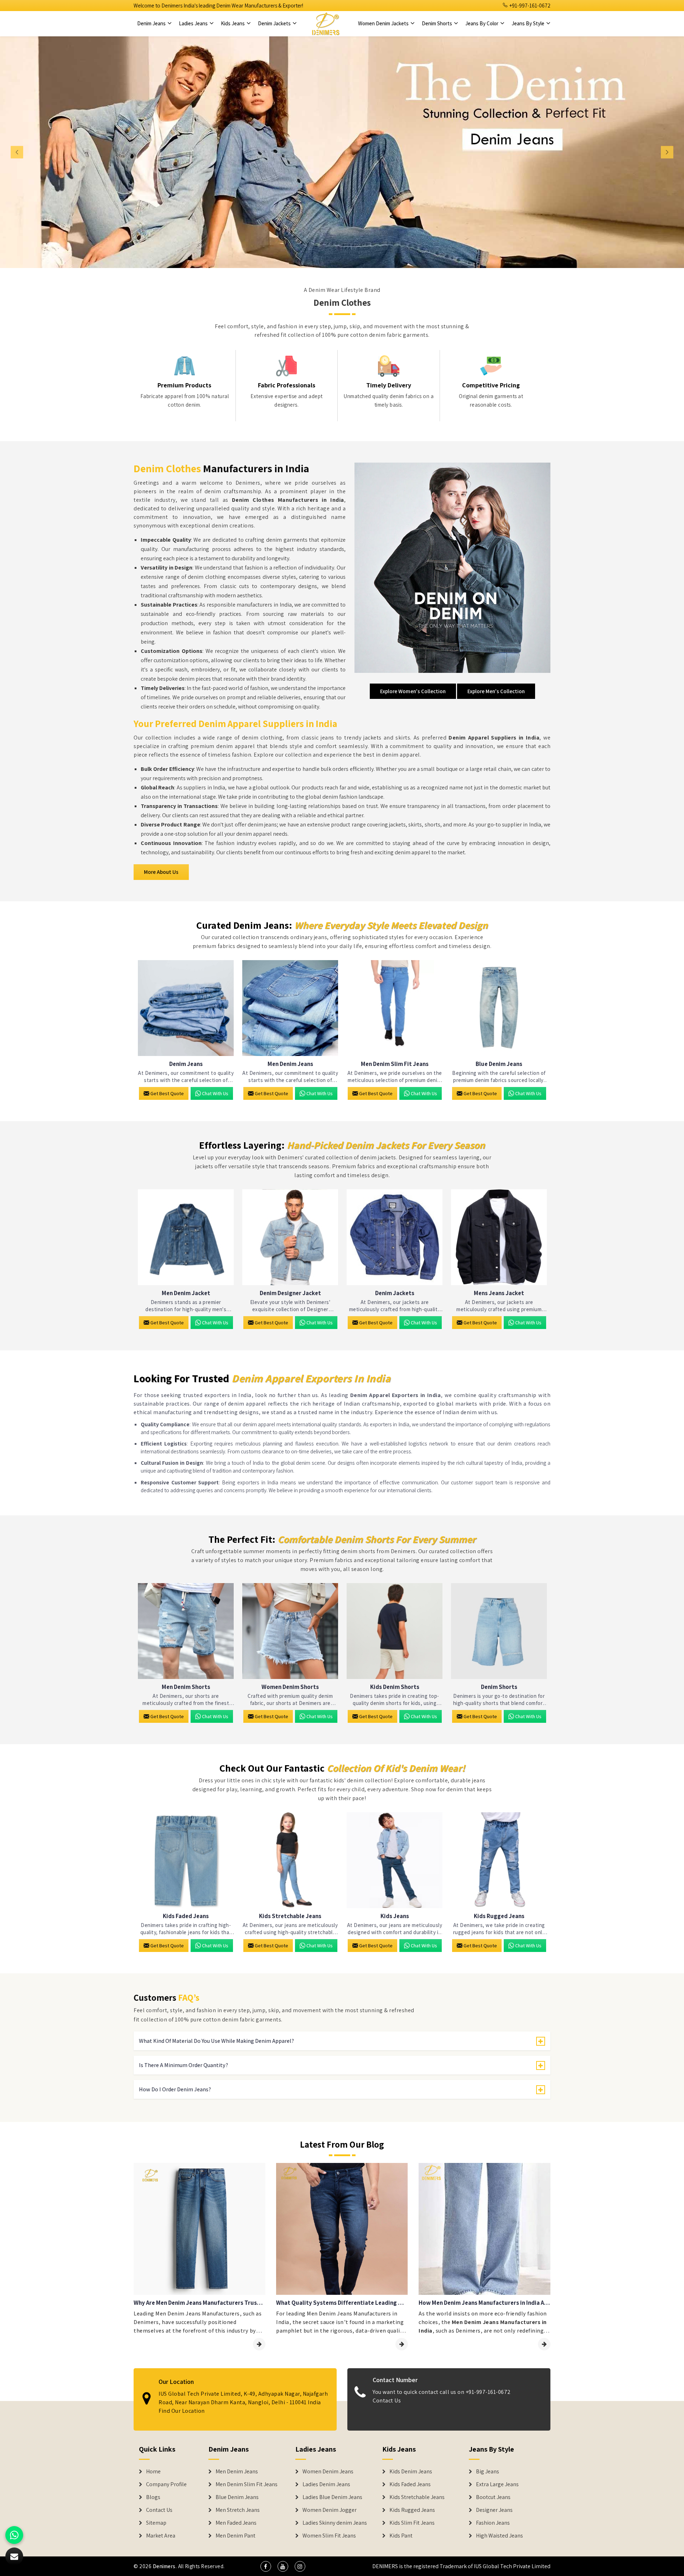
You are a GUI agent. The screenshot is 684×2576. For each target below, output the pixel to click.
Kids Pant (401, 2536)
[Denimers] (326, 24)
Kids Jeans (233, 23)
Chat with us (215, 1093)
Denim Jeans (152, 23)
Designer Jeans (494, 2510)
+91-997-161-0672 (529, 6)
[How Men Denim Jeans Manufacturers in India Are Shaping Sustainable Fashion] (544, 2344)
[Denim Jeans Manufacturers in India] (186, 1008)
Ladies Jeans (194, 23)
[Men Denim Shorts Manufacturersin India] (186, 1631)
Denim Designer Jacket (290, 1293)
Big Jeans (488, 2472)
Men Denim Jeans (290, 1064)
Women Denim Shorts (290, 1687)
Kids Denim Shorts (395, 1687)
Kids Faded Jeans (186, 1916)
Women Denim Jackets (384, 23)
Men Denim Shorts (186, 1687)
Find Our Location (182, 2411)
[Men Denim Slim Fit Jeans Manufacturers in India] (395, 1008)
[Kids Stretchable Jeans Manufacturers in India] (290, 1860)
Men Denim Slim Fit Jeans (395, 1064)
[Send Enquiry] (14, 2556)
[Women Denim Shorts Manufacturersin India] (290, 1631)
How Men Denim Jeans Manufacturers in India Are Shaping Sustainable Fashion (484, 2303)
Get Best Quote (167, 1093)
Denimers (164, 2566)
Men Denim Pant (235, 2536)
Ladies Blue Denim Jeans (332, 2497)
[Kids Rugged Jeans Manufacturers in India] (499, 1860)
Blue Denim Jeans (499, 1064)
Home (153, 2472)
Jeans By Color (482, 23)
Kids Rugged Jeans (499, 1916)
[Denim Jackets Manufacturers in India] (395, 1237)
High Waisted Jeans (499, 2536)
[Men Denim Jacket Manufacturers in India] (186, 1237)
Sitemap (156, 2523)
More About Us (161, 872)
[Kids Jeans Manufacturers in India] (395, 1860)
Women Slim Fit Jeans (329, 2536)
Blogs (153, 2497)
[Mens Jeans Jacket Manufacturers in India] (499, 1237)
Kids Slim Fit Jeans (412, 2523)
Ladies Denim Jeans (326, 2484)
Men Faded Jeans (236, 2523)
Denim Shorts (437, 23)
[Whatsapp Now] (14, 2535)
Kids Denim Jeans (411, 2472)
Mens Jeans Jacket (499, 1293)
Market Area (161, 2536)
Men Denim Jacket (186, 1293)
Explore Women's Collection (413, 691)
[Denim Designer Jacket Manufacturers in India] (290, 1237)
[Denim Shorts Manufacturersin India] (499, 1631)
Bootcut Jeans (493, 2497)
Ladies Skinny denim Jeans (335, 2523)
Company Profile (166, 2484)
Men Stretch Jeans (238, 2510)
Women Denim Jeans (328, 2472)
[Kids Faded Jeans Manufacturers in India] (186, 1860)
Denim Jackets (275, 23)
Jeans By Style (528, 23)
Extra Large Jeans (497, 2484)
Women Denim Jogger (330, 2510)
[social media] (266, 2566)
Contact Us (387, 2400)
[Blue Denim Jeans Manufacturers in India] (499, 1008)
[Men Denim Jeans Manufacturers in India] (290, 1008)
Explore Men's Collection (496, 691)
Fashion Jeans (493, 2523)
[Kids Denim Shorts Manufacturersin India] (395, 1631)
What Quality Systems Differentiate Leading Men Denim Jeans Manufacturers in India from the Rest (342, 2303)
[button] (51, 152)
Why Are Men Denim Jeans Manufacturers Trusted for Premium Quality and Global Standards (199, 2303)
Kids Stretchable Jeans (290, 1916)
